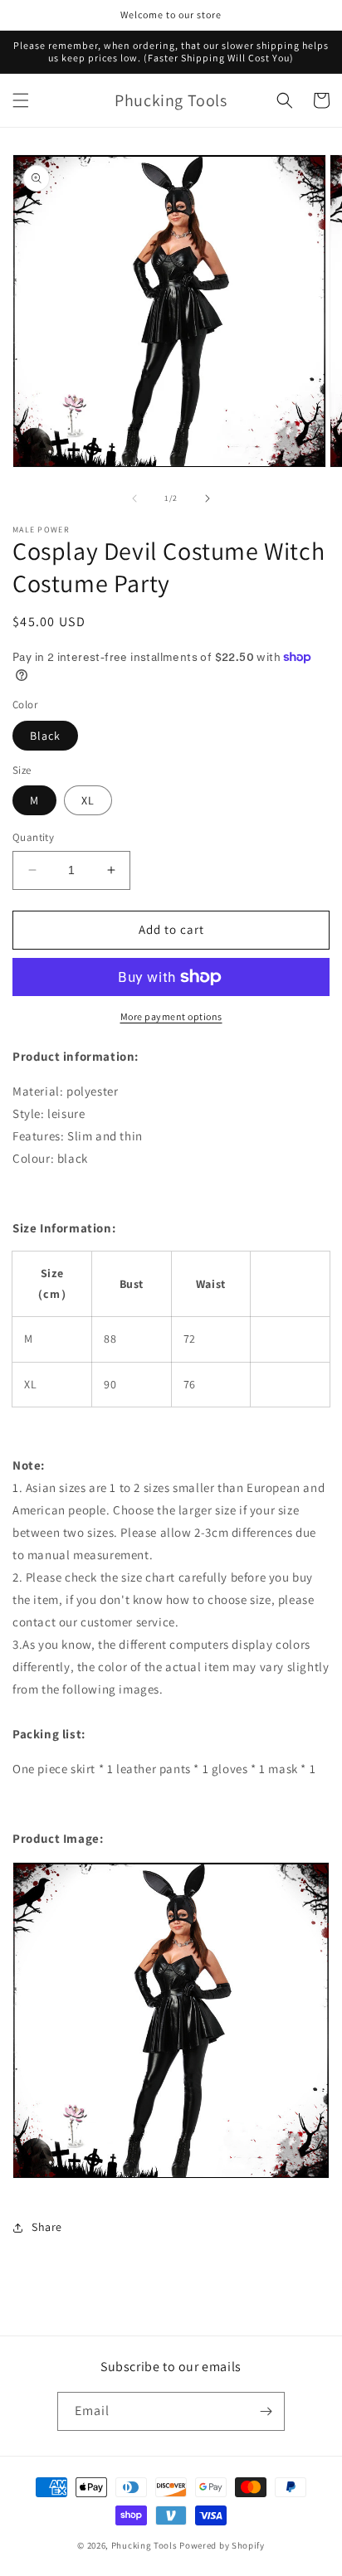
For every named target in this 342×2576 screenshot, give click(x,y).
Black (45, 736)
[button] (21, 100)
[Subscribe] (266, 2411)
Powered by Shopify (222, 2545)
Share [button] (47, 2227)
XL (88, 800)
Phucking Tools (144, 2545)
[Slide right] (208, 498)
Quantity (33, 837)
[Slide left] (134, 498)
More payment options (171, 1016)
